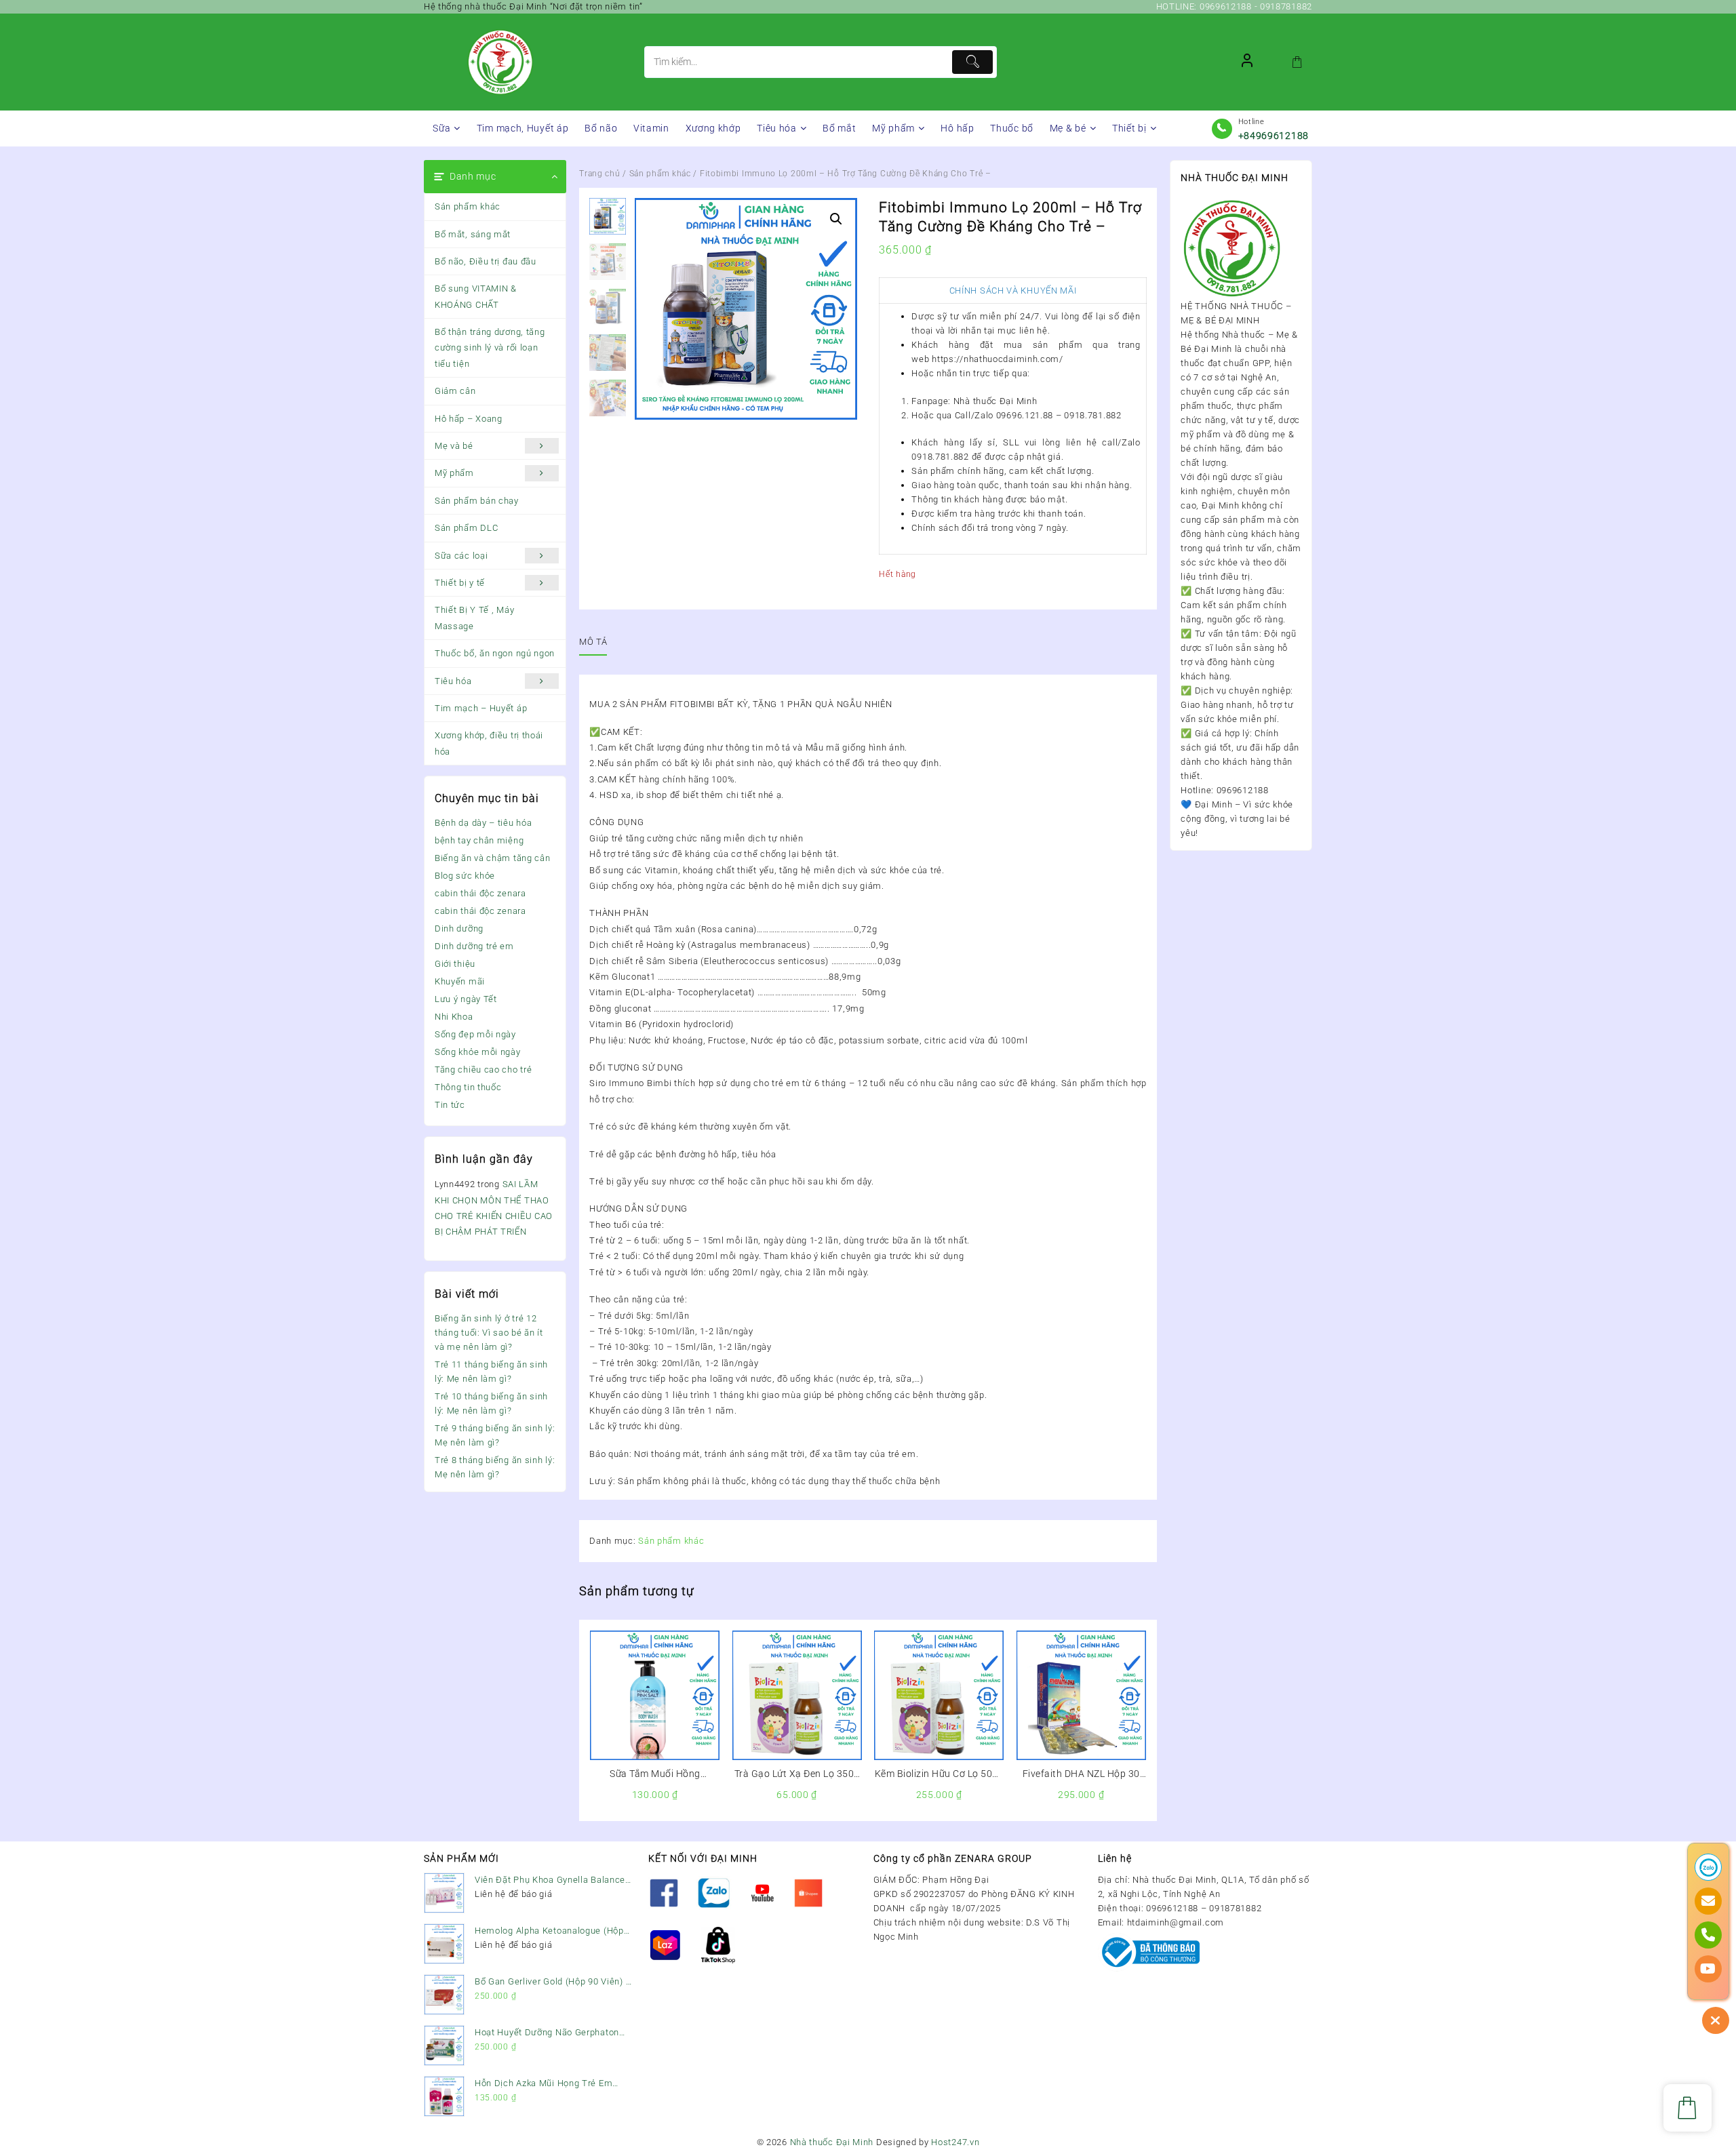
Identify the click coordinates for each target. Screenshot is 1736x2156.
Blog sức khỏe (465, 876)
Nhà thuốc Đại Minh (832, 2142)
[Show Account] (1247, 62)
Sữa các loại (461, 556)
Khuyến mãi (460, 981)
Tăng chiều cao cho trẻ (483, 1070)
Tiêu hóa (453, 681)
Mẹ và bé (454, 446)
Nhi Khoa (454, 1017)
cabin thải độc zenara (480, 893)
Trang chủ (599, 174)
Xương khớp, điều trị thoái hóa (489, 743)
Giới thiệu (455, 964)
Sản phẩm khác (468, 206)
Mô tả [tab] (593, 642)
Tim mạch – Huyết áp (481, 708)
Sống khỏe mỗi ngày (478, 1052)
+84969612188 (1274, 136)
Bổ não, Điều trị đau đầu (486, 261)
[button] (836, 219)
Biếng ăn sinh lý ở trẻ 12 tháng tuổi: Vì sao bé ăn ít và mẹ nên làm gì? (489, 1333)
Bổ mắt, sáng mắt (473, 234)
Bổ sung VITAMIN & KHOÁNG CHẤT (476, 296)
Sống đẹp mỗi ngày (475, 1034)
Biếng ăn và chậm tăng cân (493, 858)
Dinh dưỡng (459, 929)
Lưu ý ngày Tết (466, 999)
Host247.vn (955, 2142)
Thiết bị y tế (460, 583)
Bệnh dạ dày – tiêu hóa (483, 823)
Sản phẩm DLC (466, 528)
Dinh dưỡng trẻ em (474, 946)
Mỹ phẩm (454, 473)
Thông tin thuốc (468, 1087)
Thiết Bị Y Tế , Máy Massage (474, 618)
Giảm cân (455, 391)
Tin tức (450, 1105)
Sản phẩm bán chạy (477, 501)
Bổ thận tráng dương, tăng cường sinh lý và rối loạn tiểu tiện (490, 348)
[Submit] (972, 62)
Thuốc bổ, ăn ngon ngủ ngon (495, 653)
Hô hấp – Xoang (469, 419)
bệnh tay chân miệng (479, 840)
